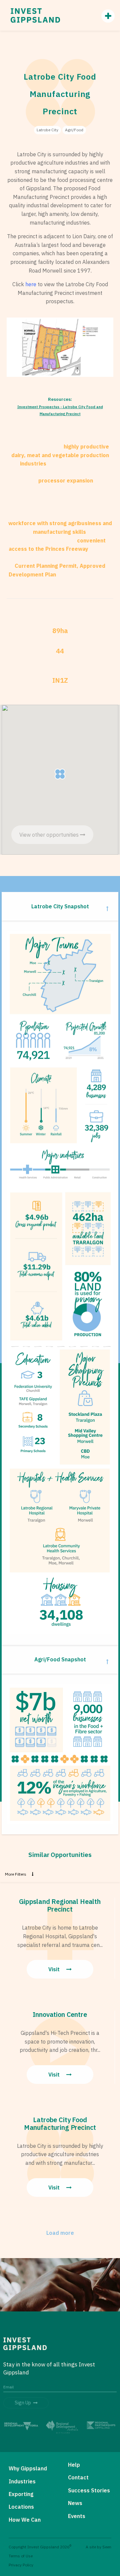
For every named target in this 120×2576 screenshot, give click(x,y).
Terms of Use (21, 2556)
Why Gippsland (28, 2468)
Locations (21, 2507)
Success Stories (89, 2490)
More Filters (16, 1874)
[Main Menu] (105, 16)
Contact (78, 2477)
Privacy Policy (21, 2565)
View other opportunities (50, 835)
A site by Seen (98, 2547)
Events (77, 2516)
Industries (22, 2481)
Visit (55, 1969)
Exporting (21, 2494)
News (75, 2503)
